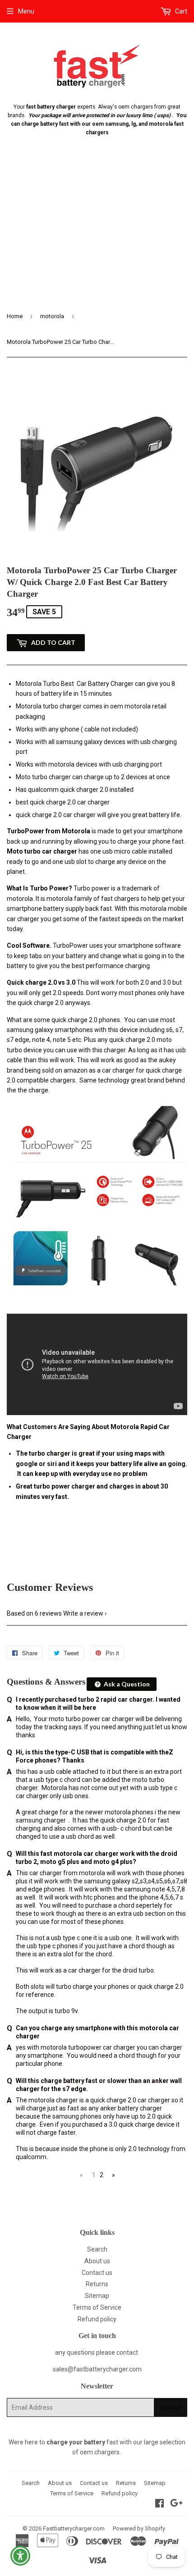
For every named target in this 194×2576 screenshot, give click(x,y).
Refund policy (97, 2319)
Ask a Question (126, 1684)
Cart (180, 11)
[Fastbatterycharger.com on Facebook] (159, 2504)
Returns (97, 2284)
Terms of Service (97, 2307)
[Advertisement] (97, 231)
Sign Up (171, 2408)
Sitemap (97, 2296)
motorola (52, 316)
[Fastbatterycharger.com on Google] (176, 2504)
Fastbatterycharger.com (74, 2528)
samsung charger (42, 1820)
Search (97, 2249)
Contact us (97, 2273)
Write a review (83, 1613)
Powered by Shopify (139, 2528)
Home (15, 316)
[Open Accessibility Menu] (21, 2556)
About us (97, 2261)
